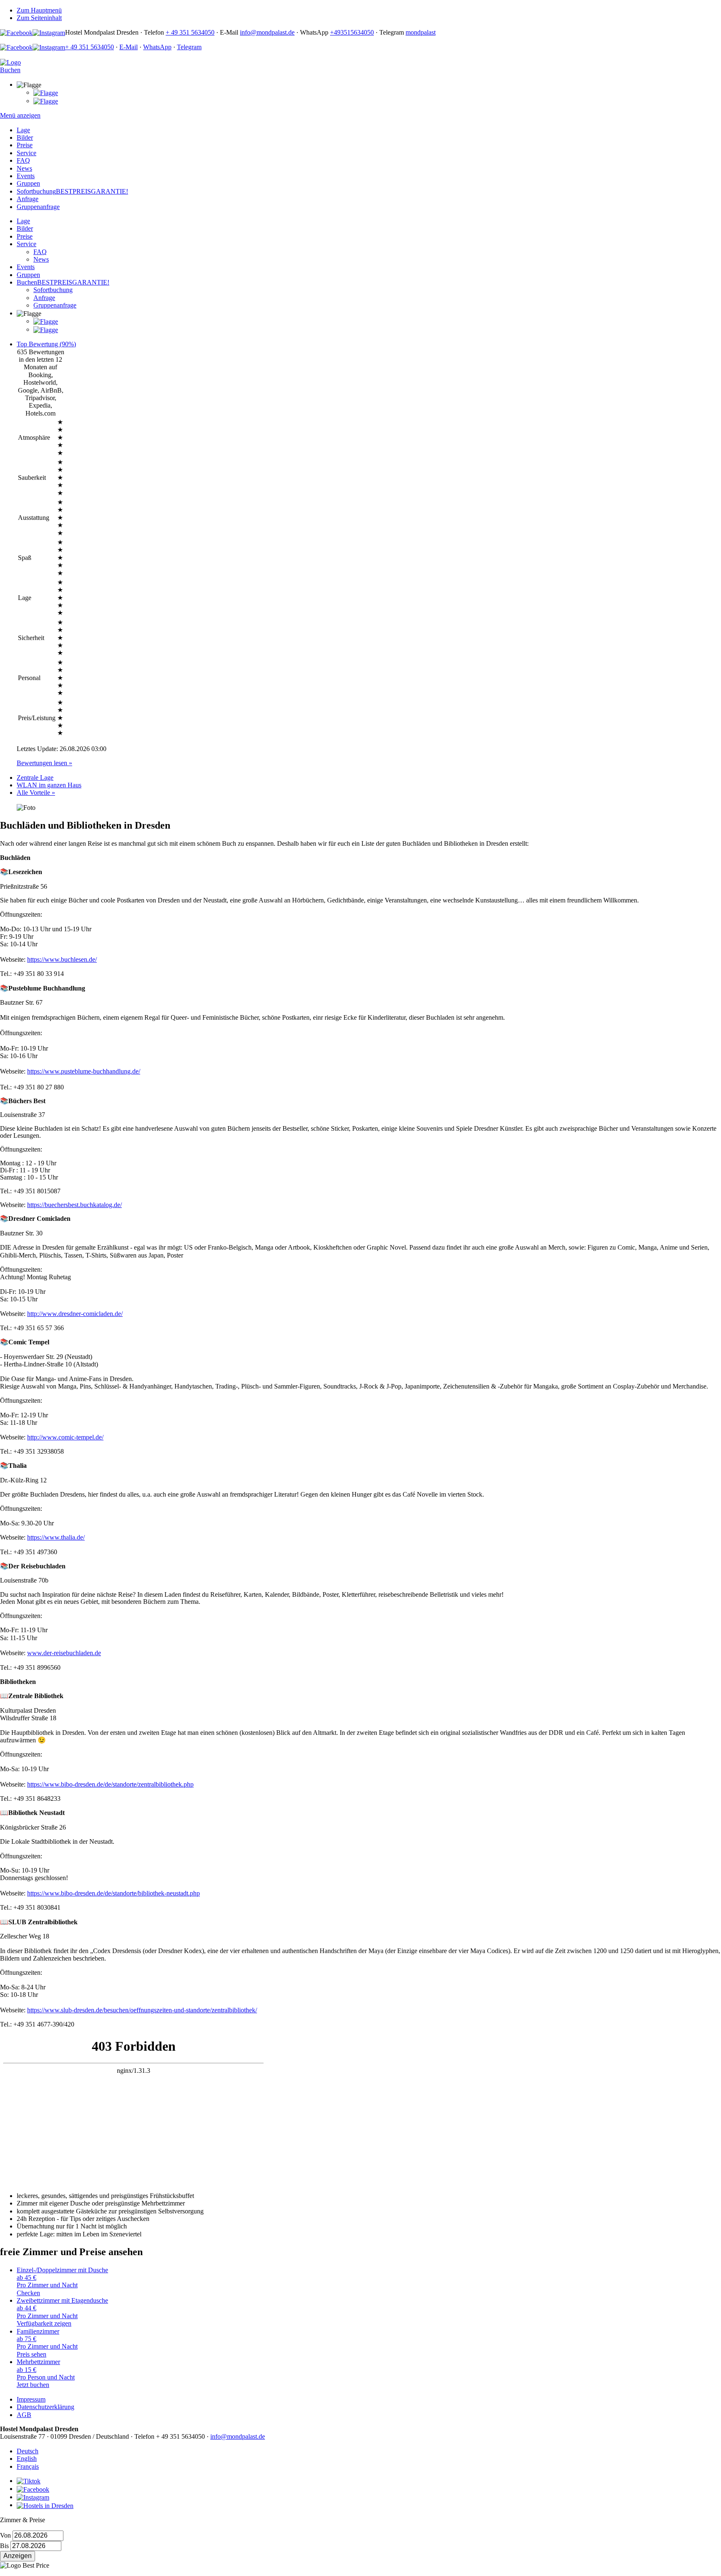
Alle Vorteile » (36, 793)
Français (28, 2466)
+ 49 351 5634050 (190, 32)
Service (26, 153)
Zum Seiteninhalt (39, 18)
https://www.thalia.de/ (56, 1537)
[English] (46, 92)
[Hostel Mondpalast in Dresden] (10, 62)
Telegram (189, 47)
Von (5, 2535)
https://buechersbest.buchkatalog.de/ (74, 1205)
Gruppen (28, 183)
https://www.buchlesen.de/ (62, 959)
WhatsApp (157, 47)
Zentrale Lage (35, 778)
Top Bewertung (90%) (46, 344)
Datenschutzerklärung (45, 2407)
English (27, 2459)
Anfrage (28, 199)
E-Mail (129, 47)
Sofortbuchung (72, 191)
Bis (4, 2546)
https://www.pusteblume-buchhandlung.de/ (84, 1071)
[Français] (46, 101)
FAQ (23, 160)
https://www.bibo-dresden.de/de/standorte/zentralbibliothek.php (110, 1784)
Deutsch (28, 2451)
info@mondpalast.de (267, 32)
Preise (25, 145)
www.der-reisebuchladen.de (64, 1653)
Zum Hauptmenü (39, 10)
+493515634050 (352, 32)
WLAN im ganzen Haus (49, 785)
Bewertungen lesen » (44, 763)
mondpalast (421, 32)
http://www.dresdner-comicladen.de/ (75, 1314)
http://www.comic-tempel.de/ (65, 1437)
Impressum (31, 2399)
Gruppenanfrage (38, 207)
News (24, 168)
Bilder (25, 137)
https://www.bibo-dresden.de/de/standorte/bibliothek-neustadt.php (113, 1893)
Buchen (63, 282)
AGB (24, 2415)
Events (26, 176)
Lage (23, 130)
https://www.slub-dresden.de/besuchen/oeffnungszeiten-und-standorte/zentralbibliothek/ (142, 2010)
